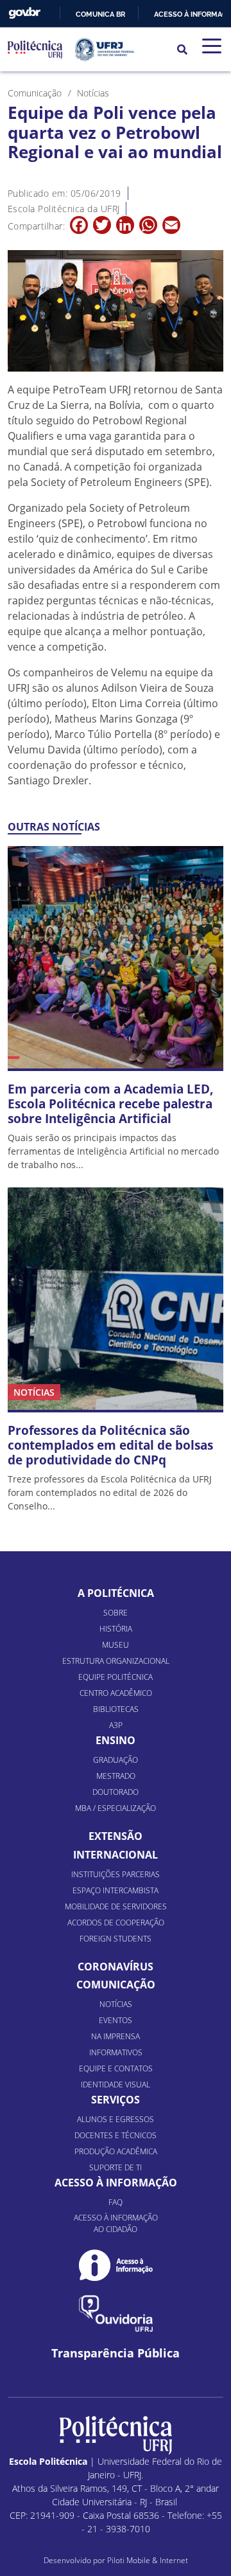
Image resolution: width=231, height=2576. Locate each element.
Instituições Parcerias (116, 1874)
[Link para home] (116, 2435)
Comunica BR (100, 14)
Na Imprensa (116, 2036)
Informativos (116, 2052)
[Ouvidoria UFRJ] (116, 2313)
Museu (116, 1645)
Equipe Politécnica (116, 1677)
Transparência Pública (116, 2353)
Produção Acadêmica (116, 2151)
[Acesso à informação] (116, 2265)
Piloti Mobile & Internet (148, 2560)
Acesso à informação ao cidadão (116, 2223)
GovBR (24, 13)
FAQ (116, 2202)
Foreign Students (116, 1939)
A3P (116, 1725)
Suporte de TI (116, 2167)
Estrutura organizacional (116, 1661)
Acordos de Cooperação (116, 1923)
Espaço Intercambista (116, 1890)
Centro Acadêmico (116, 1693)
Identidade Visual (116, 2085)
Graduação (116, 1760)
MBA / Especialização (116, 1808)
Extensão (116, 1836)
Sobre (116, 1613)
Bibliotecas (116, 1709)
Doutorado (116, 1792)
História (116, 1629)
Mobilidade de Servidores (116, 1906)
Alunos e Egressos (116, 2119)
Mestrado (116, 1776)
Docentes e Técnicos (116, 2135)
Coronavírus (116, 1967)
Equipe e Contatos (116, 2068)
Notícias (116, 2004)
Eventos (116, 2020)
